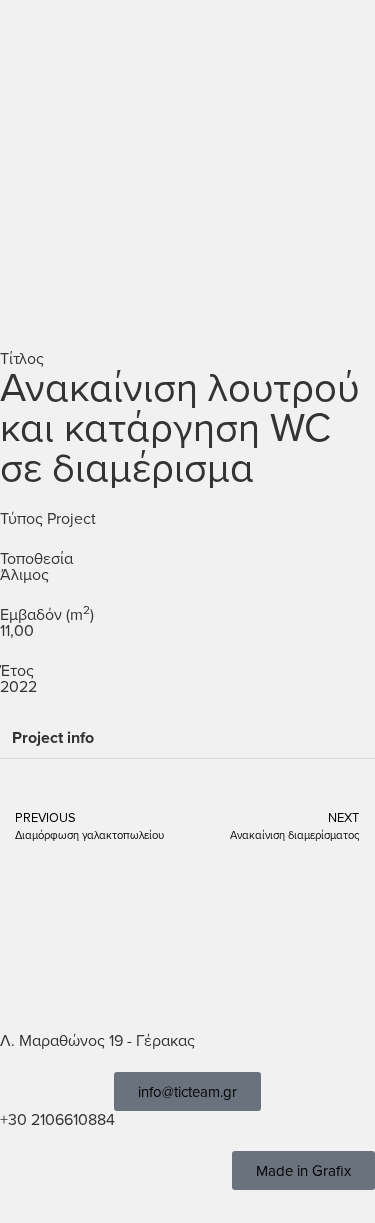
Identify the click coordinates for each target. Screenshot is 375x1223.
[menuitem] (284, 45)
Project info (53, 737)
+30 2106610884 (57, 1119)
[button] (351, 45)
